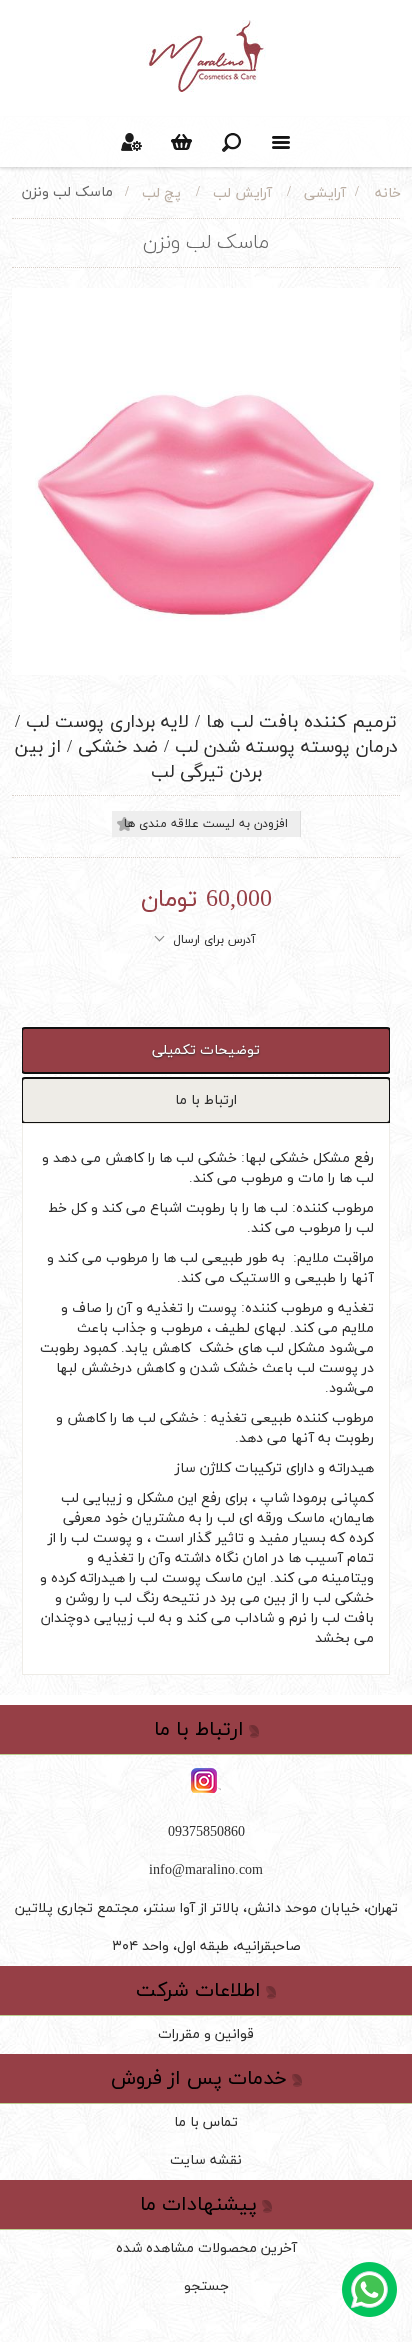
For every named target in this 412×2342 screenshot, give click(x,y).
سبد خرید (181, 142)
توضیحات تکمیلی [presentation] (206, 1050)
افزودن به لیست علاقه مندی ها (206, 824)
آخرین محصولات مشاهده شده (206, 2248)
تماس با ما (206, 2122)
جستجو (206, 2286)
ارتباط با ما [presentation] (206, 1100)
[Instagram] (206, 1782)
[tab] (205, 1050)
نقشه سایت (206, 2160)
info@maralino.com (206, 1870)
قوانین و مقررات (206, 2034)
